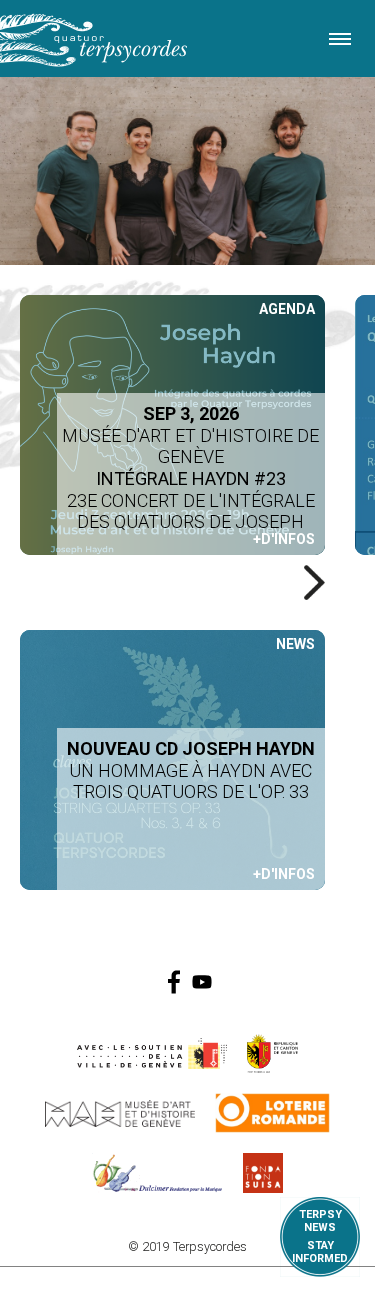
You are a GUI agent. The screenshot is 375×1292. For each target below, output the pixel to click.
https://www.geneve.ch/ (152, 1054)
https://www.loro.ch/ (272, 1113)
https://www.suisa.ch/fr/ (263, 1173)
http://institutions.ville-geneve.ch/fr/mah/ (120, 1113)
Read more (172, 760)
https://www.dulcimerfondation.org (157, 1173)
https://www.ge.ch (273, 1054)
